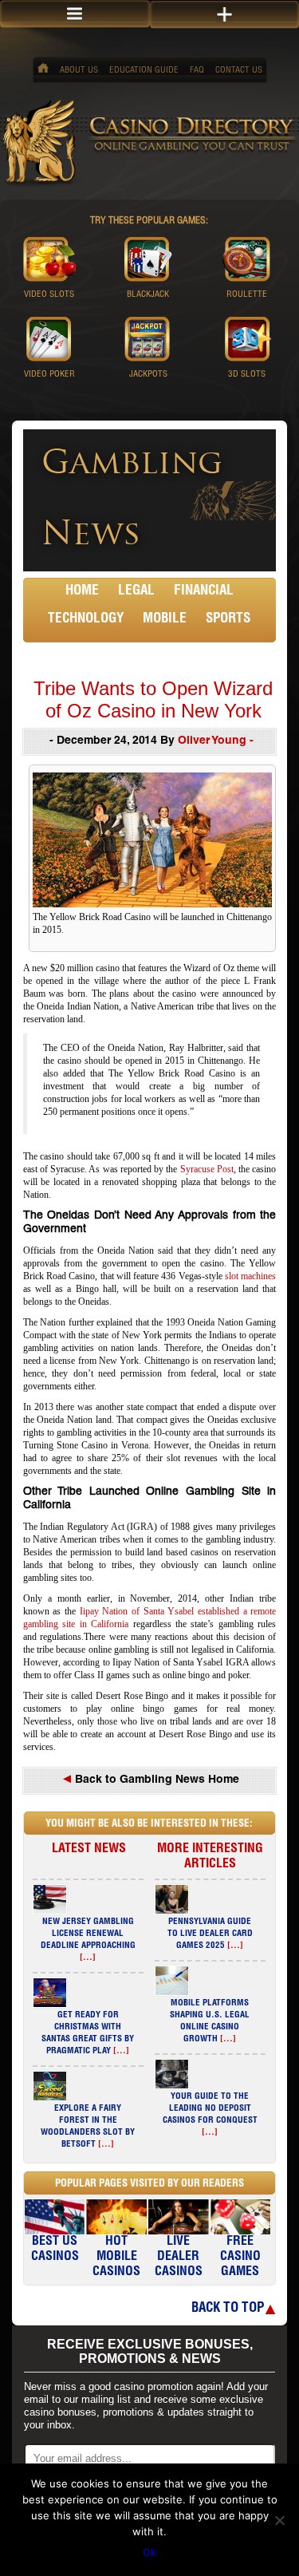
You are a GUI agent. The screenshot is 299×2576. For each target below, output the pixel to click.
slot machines (250, 1276)
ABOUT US (79, 71)
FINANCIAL (204, 592)
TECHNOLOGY (86, 620)
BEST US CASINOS (55, 2250)
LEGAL (136, 592)
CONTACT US (239, 71)
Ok (149, 2552)
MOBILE (165, 620)
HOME (82, 592)
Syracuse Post (207, 1169)
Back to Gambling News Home (155, 1780)
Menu (75, 14)
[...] (88, 1958)
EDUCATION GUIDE (144, 71)
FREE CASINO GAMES (240, 2258)
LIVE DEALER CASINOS (179, 2258)
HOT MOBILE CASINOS (116, 2258)
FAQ (197, 71)
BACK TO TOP (228, 2309)
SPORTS (228, 620)
